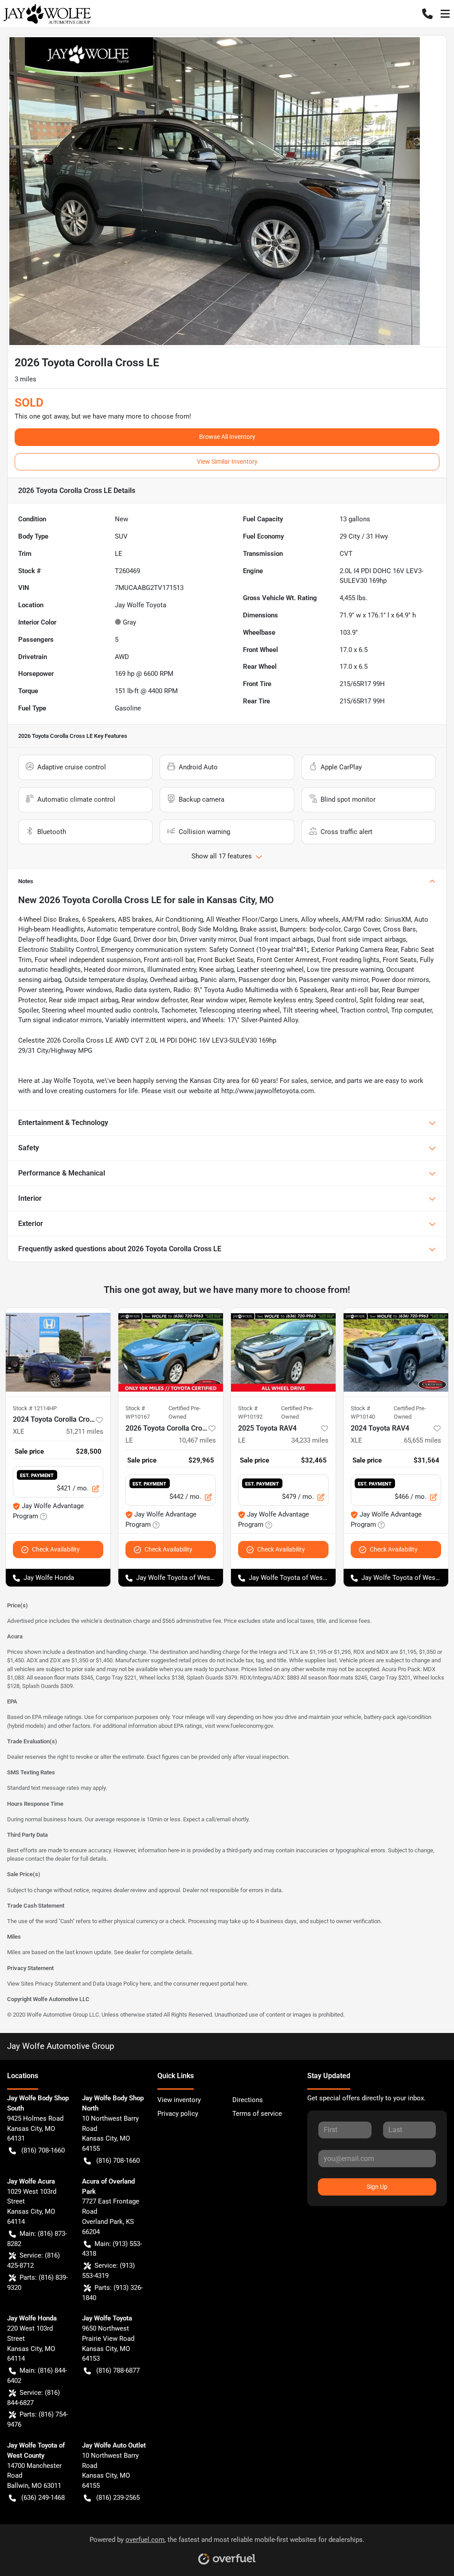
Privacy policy (178, 2114)
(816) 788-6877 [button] (118, 2370)
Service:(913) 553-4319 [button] (108, 2271)
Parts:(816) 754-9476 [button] (37, 2419)
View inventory (179, 2100)
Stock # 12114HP (35, 1408)
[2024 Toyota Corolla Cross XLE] (58, 1352)
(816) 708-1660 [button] (43, 2150)
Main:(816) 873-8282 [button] (37, 2239)
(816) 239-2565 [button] (118, 2498)
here (145, 1984)
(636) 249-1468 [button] (43, 2498)
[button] (427, 14)
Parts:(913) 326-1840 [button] (112, 2293)
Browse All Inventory (227, 437)
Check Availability (56, 1549)
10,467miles (197, 1440)
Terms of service (257, 2114)
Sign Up (377, 2187)
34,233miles (310, 1440)
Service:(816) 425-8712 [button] (33, 2260)
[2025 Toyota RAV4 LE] (283, 1352)
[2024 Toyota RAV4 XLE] (396, 1352)
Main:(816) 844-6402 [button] (37, 2376)
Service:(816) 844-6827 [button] (33, 2398)
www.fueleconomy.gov (245, 1726)
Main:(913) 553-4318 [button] (112, 2249)
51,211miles (85, 1432)
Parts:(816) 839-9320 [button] (37, 2283)
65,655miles (423, 1440)
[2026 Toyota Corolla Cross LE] (171, 1352)
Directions (248, 2100)
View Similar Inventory (227, 462)
